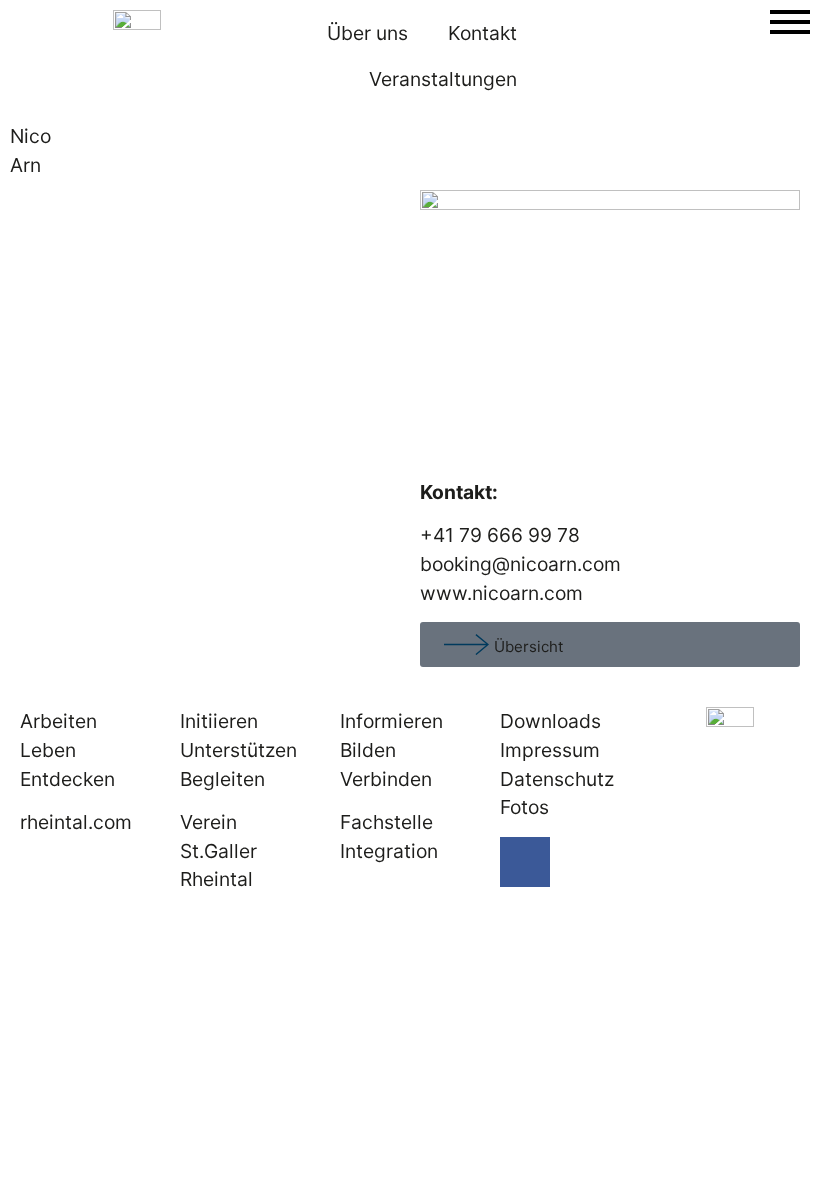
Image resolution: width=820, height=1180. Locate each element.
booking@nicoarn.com (523, 564)
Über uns (367, 33)
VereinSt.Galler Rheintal (218, 851)
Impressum (550, 750)
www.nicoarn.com (501, 593)
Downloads (550, 721)
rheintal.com (76, 822)
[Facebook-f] (525, 862)
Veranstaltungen (443, 79)
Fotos (524, 807)
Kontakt (482, 33)
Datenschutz (557, 779)
